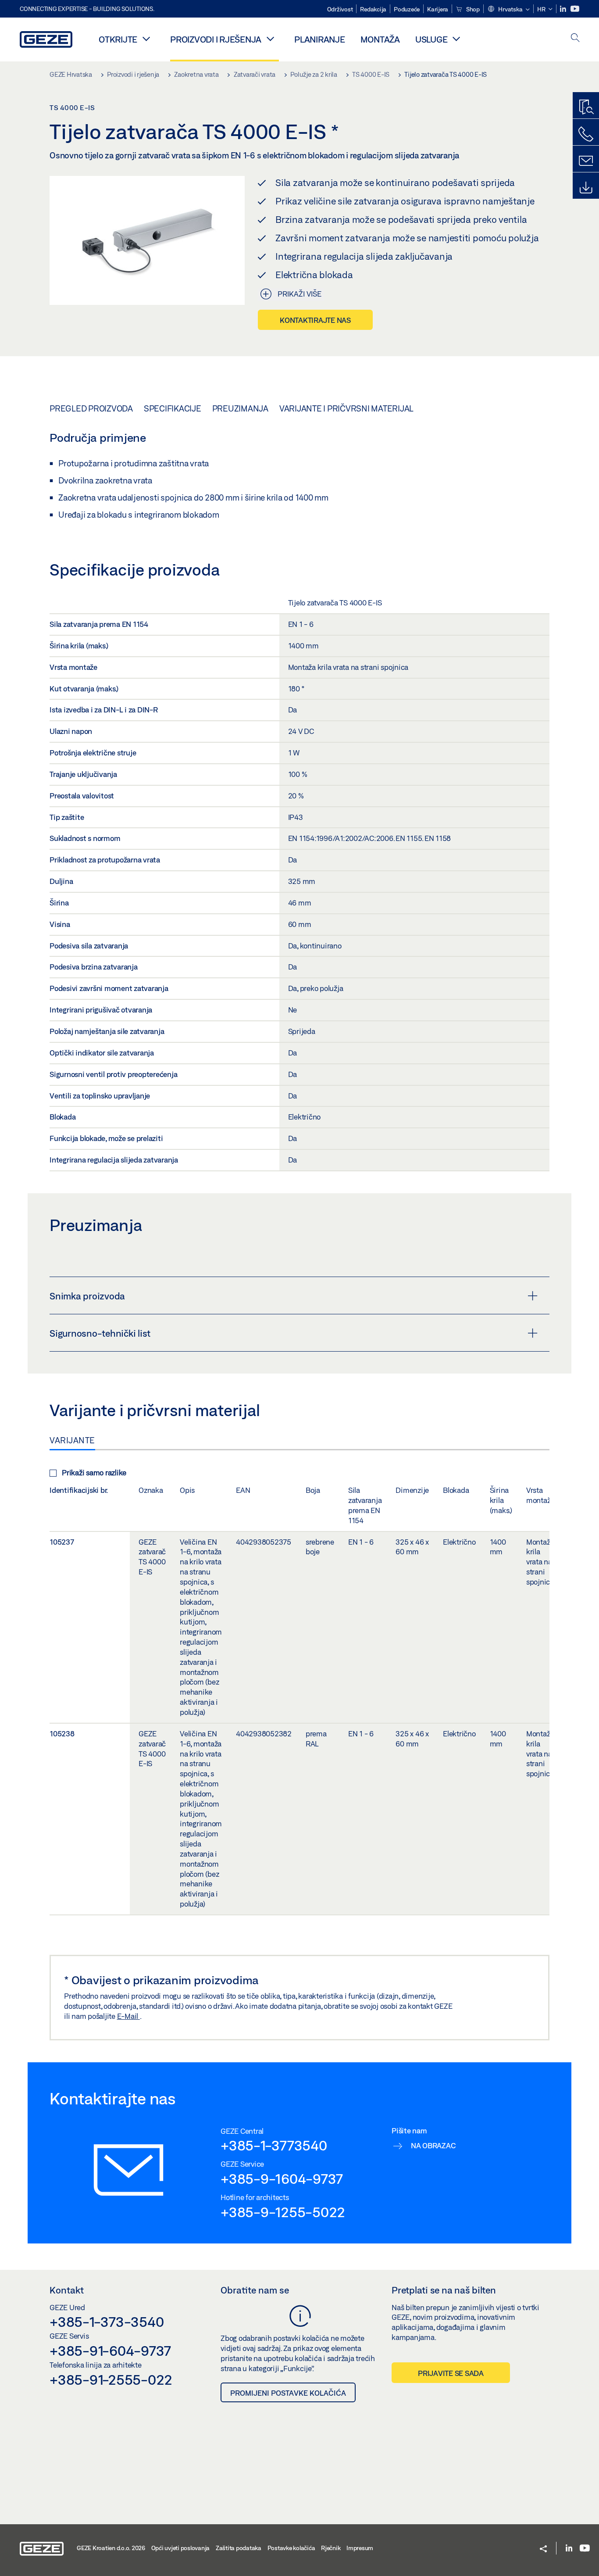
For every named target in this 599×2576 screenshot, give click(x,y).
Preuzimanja (240, 408)
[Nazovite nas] (586, 134)
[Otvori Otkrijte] (146, 39)
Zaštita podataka (239, 2548)
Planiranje (320, 39)
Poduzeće (407, 9)
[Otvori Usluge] (456, 39)
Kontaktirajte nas (315, 320)
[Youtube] (575, 9)
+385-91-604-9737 (110, 2351)
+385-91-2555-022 (111, 2379)
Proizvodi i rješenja (216, 39)
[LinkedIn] (564, 9)
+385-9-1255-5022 (283, 2212)
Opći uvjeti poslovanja (181, 2548)
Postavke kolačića (291, 2548)
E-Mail (128, 2016)
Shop (472, 9)
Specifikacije (173, 408)
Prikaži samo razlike (94, 1472)
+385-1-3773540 (274, 2145)
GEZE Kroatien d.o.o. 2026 (111, 2548)
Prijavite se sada (451, 2373)
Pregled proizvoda (91, 408)
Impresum (360, 2548)
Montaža (380, 39)
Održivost (340, 9)
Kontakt (67, 2290)
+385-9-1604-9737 (282, 2179)
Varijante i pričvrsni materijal (346, 408)
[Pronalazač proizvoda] (586, 107)
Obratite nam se (255, 2290)
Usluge (431, 39)
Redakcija (373, 9)
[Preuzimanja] (586, 188)
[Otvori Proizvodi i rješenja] (270, 39)
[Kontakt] (586, 161)
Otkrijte (118, 39)
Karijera (438, 9)
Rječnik (331, 2548)
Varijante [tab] (72, 1440)
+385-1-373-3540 (107, 2322)
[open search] (575, 38)
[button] (508, 10)
